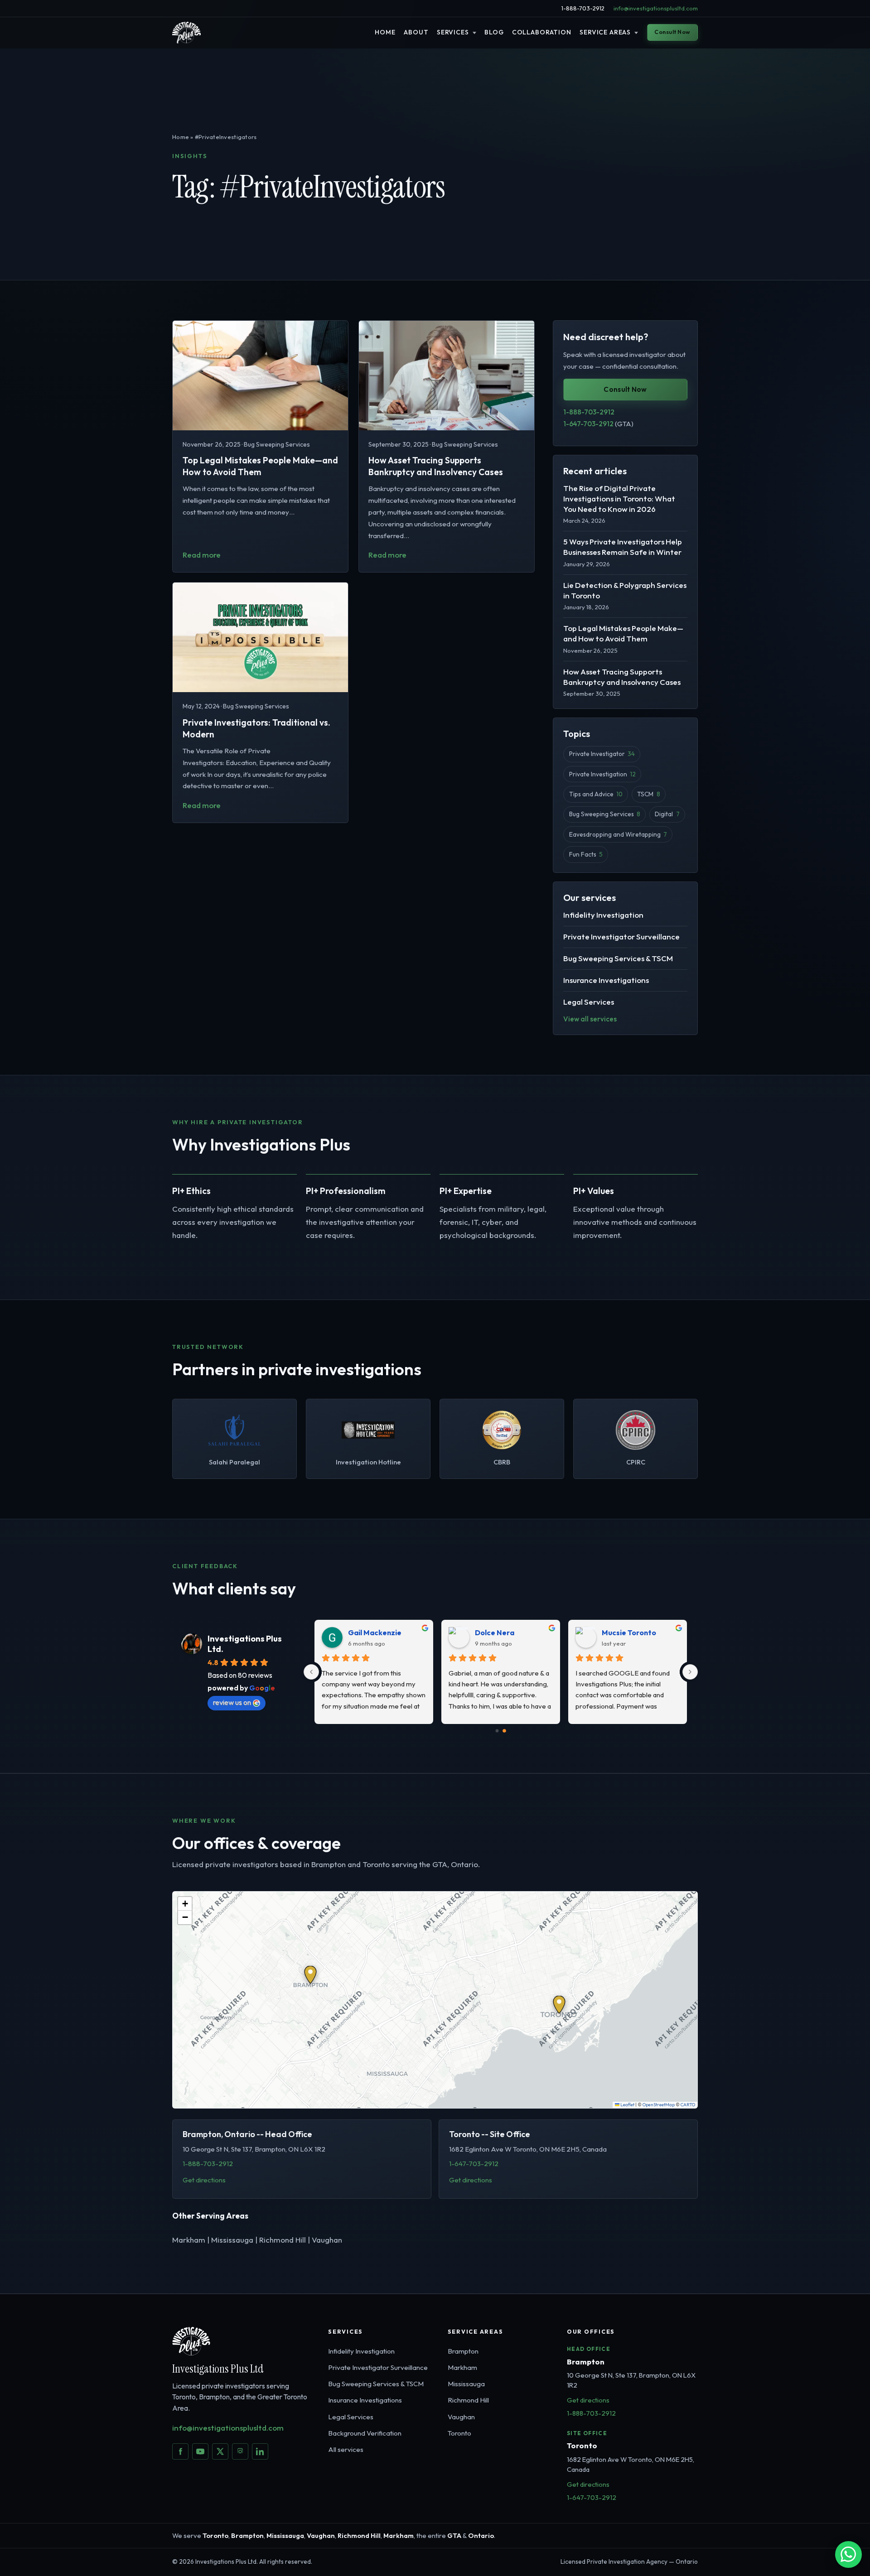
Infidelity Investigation (603, 914)
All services (346, 2449)
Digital (667, 814)
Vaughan (461, 2417)
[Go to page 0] (497, 1731)
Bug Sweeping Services (605, 814)
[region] (435, 2000)
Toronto (459, 2433)
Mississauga (466, 2384)
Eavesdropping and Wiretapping (618, 834)
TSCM (648, 794)
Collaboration (542, 32)
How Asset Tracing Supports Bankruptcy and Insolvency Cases (622, 676)
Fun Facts (586, 854)
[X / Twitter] (220, 2451)
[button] (310, 1975)
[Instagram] (240, 2451)
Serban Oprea (627, 1632)
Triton (359, 1632)
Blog (494, 32)
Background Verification (365, 2433)
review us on (232, 1702)
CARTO (688, 2105)
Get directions (204, 2180)
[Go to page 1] (505, 1731)
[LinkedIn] (260, 2451)
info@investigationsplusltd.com (656, 8)
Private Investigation (602, 774)
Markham (462, 2367)
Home (385, 32)
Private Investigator (602, 754)
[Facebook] (180, 2451)
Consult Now (672, 32)
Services (453, 32)
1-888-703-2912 (583, 8)
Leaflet (627, 2105)
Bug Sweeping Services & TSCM (618, 958)
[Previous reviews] (311, 1672)
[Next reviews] (690, 1672)
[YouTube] (200, 2451)
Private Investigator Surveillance (621, 936)
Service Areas (605, 32)
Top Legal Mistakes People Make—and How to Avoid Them (623, 633)
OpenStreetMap (659, 2105)
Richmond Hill (468, 2400)
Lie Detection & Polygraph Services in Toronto (625, 590)
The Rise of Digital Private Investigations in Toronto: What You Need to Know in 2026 (619, 498)
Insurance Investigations (606, 980)
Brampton (463, 2351)
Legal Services (589, 1001)
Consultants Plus (504, 1632)
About (416, 32)
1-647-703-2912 (598, 424)
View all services (590, 1018)
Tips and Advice (596, 794)
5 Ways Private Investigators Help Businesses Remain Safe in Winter (623, 547)
